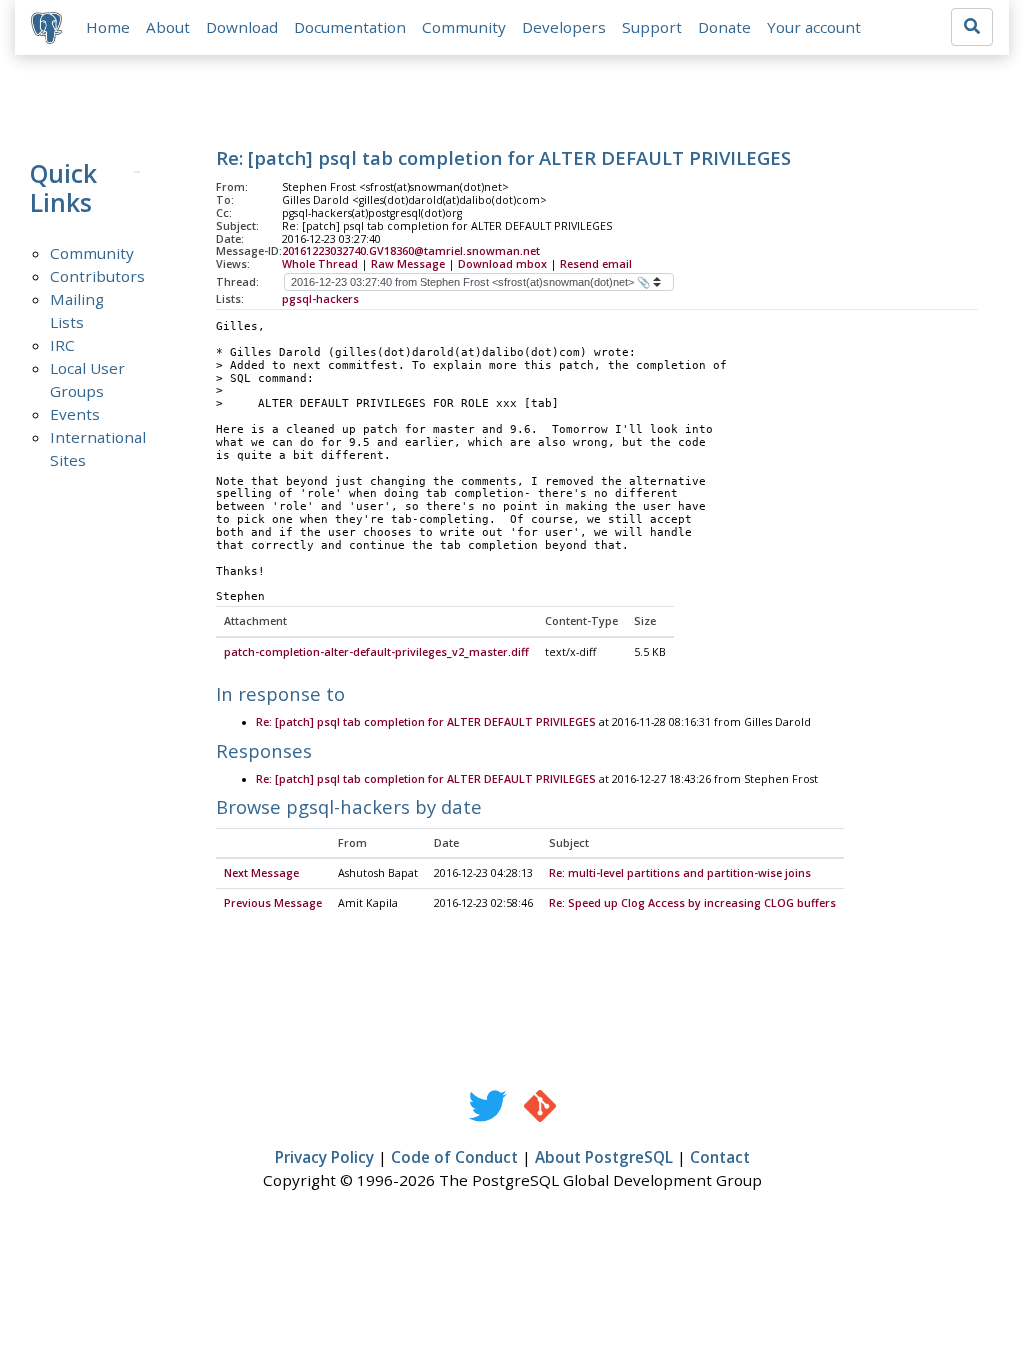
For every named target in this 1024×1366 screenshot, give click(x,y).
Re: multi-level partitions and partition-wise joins (680, 873)
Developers (564, 27)
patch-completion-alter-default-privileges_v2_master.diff (376, 652)
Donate (724, 27)
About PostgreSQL (604, 1157)
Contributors (97, 276)
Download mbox (502, 264)
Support (652, 27)
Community (464, 27)
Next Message (261, 873)
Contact (720, 1157)
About (168, 27)
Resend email (596, 264)
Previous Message (273, 903)
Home (108, 27)
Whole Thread (320, 264)
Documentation (350, 27)
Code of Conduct (454, 1157)
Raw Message (408, 264)
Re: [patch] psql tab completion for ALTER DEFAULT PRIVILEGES (426, 722)
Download (242, 27)
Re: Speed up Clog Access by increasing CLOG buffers (692, 903)
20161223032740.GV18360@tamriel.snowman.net (411, 251)
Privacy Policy (324, 1157)
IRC (62, 345)
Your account (814, 27)
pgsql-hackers (320, 299)
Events (75, 414)
